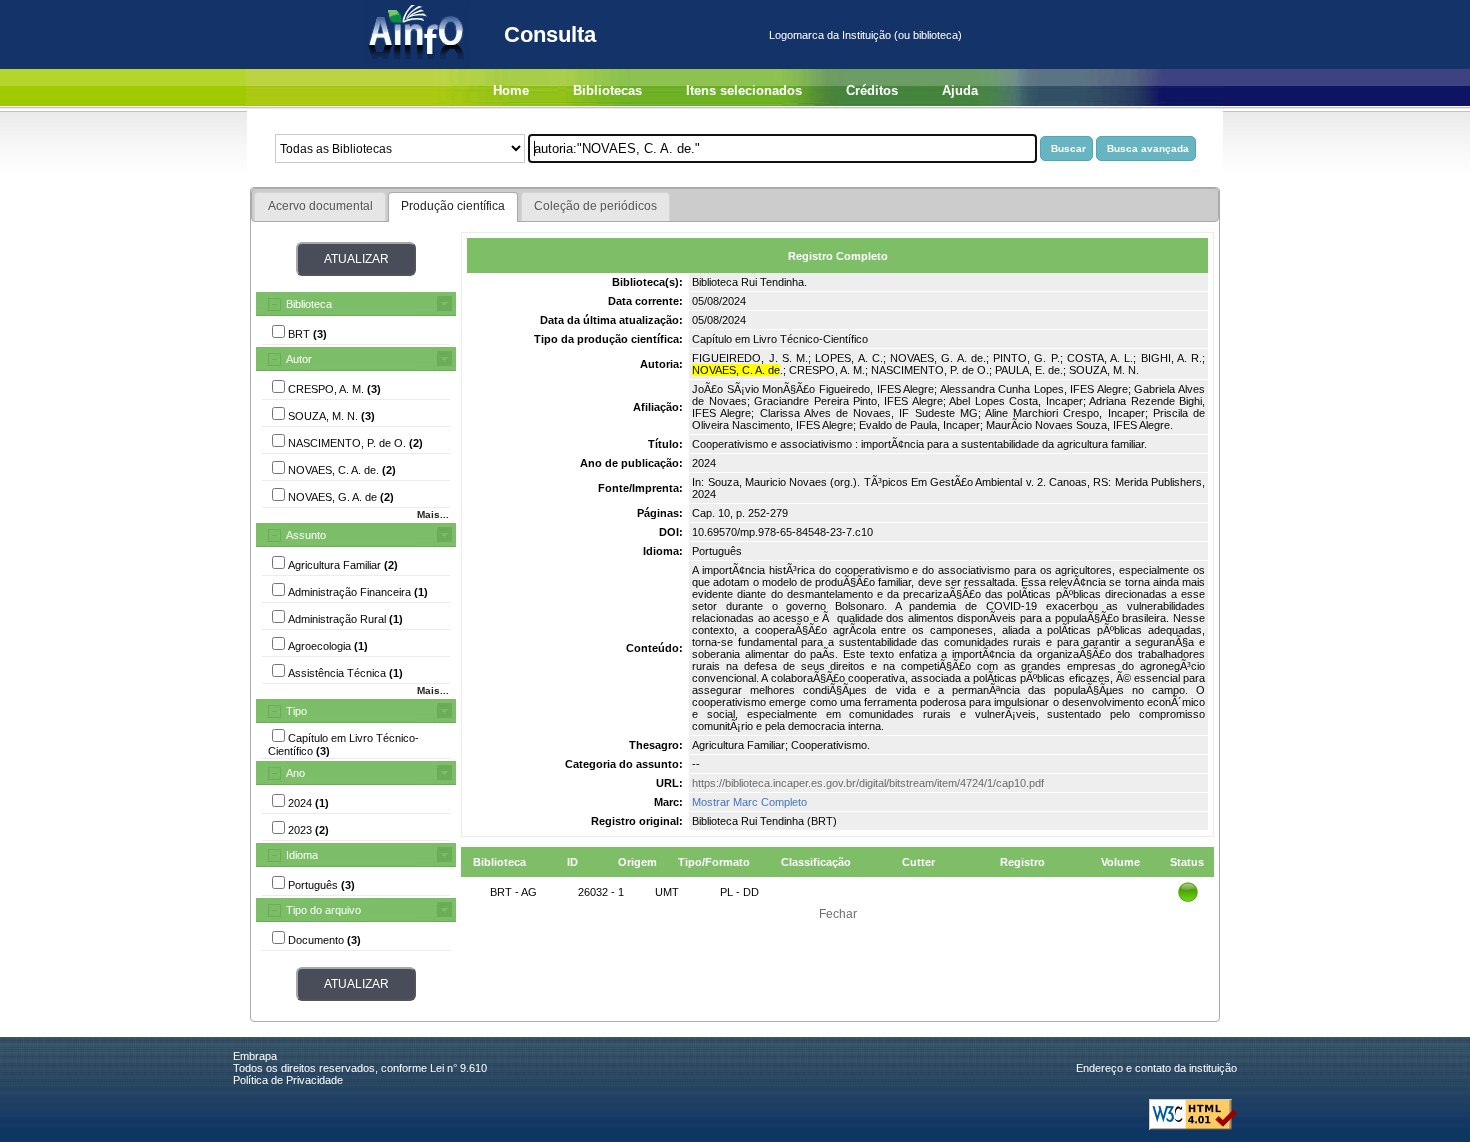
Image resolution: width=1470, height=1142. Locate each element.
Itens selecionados (744, 90)
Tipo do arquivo (323, 910)
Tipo (296, 711)
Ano (295, 773)
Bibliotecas (607, 90)
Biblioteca (309, 304)
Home (511, 90)
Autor (299, 359)
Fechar (838, 914)
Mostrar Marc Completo (749, 802)
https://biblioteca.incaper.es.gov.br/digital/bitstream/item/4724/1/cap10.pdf (868, 783)
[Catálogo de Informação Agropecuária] (417, 65)
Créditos (872, 90)
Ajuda (960, 90)
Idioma (302, 855)
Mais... (433, 514)
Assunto (306, 535)
